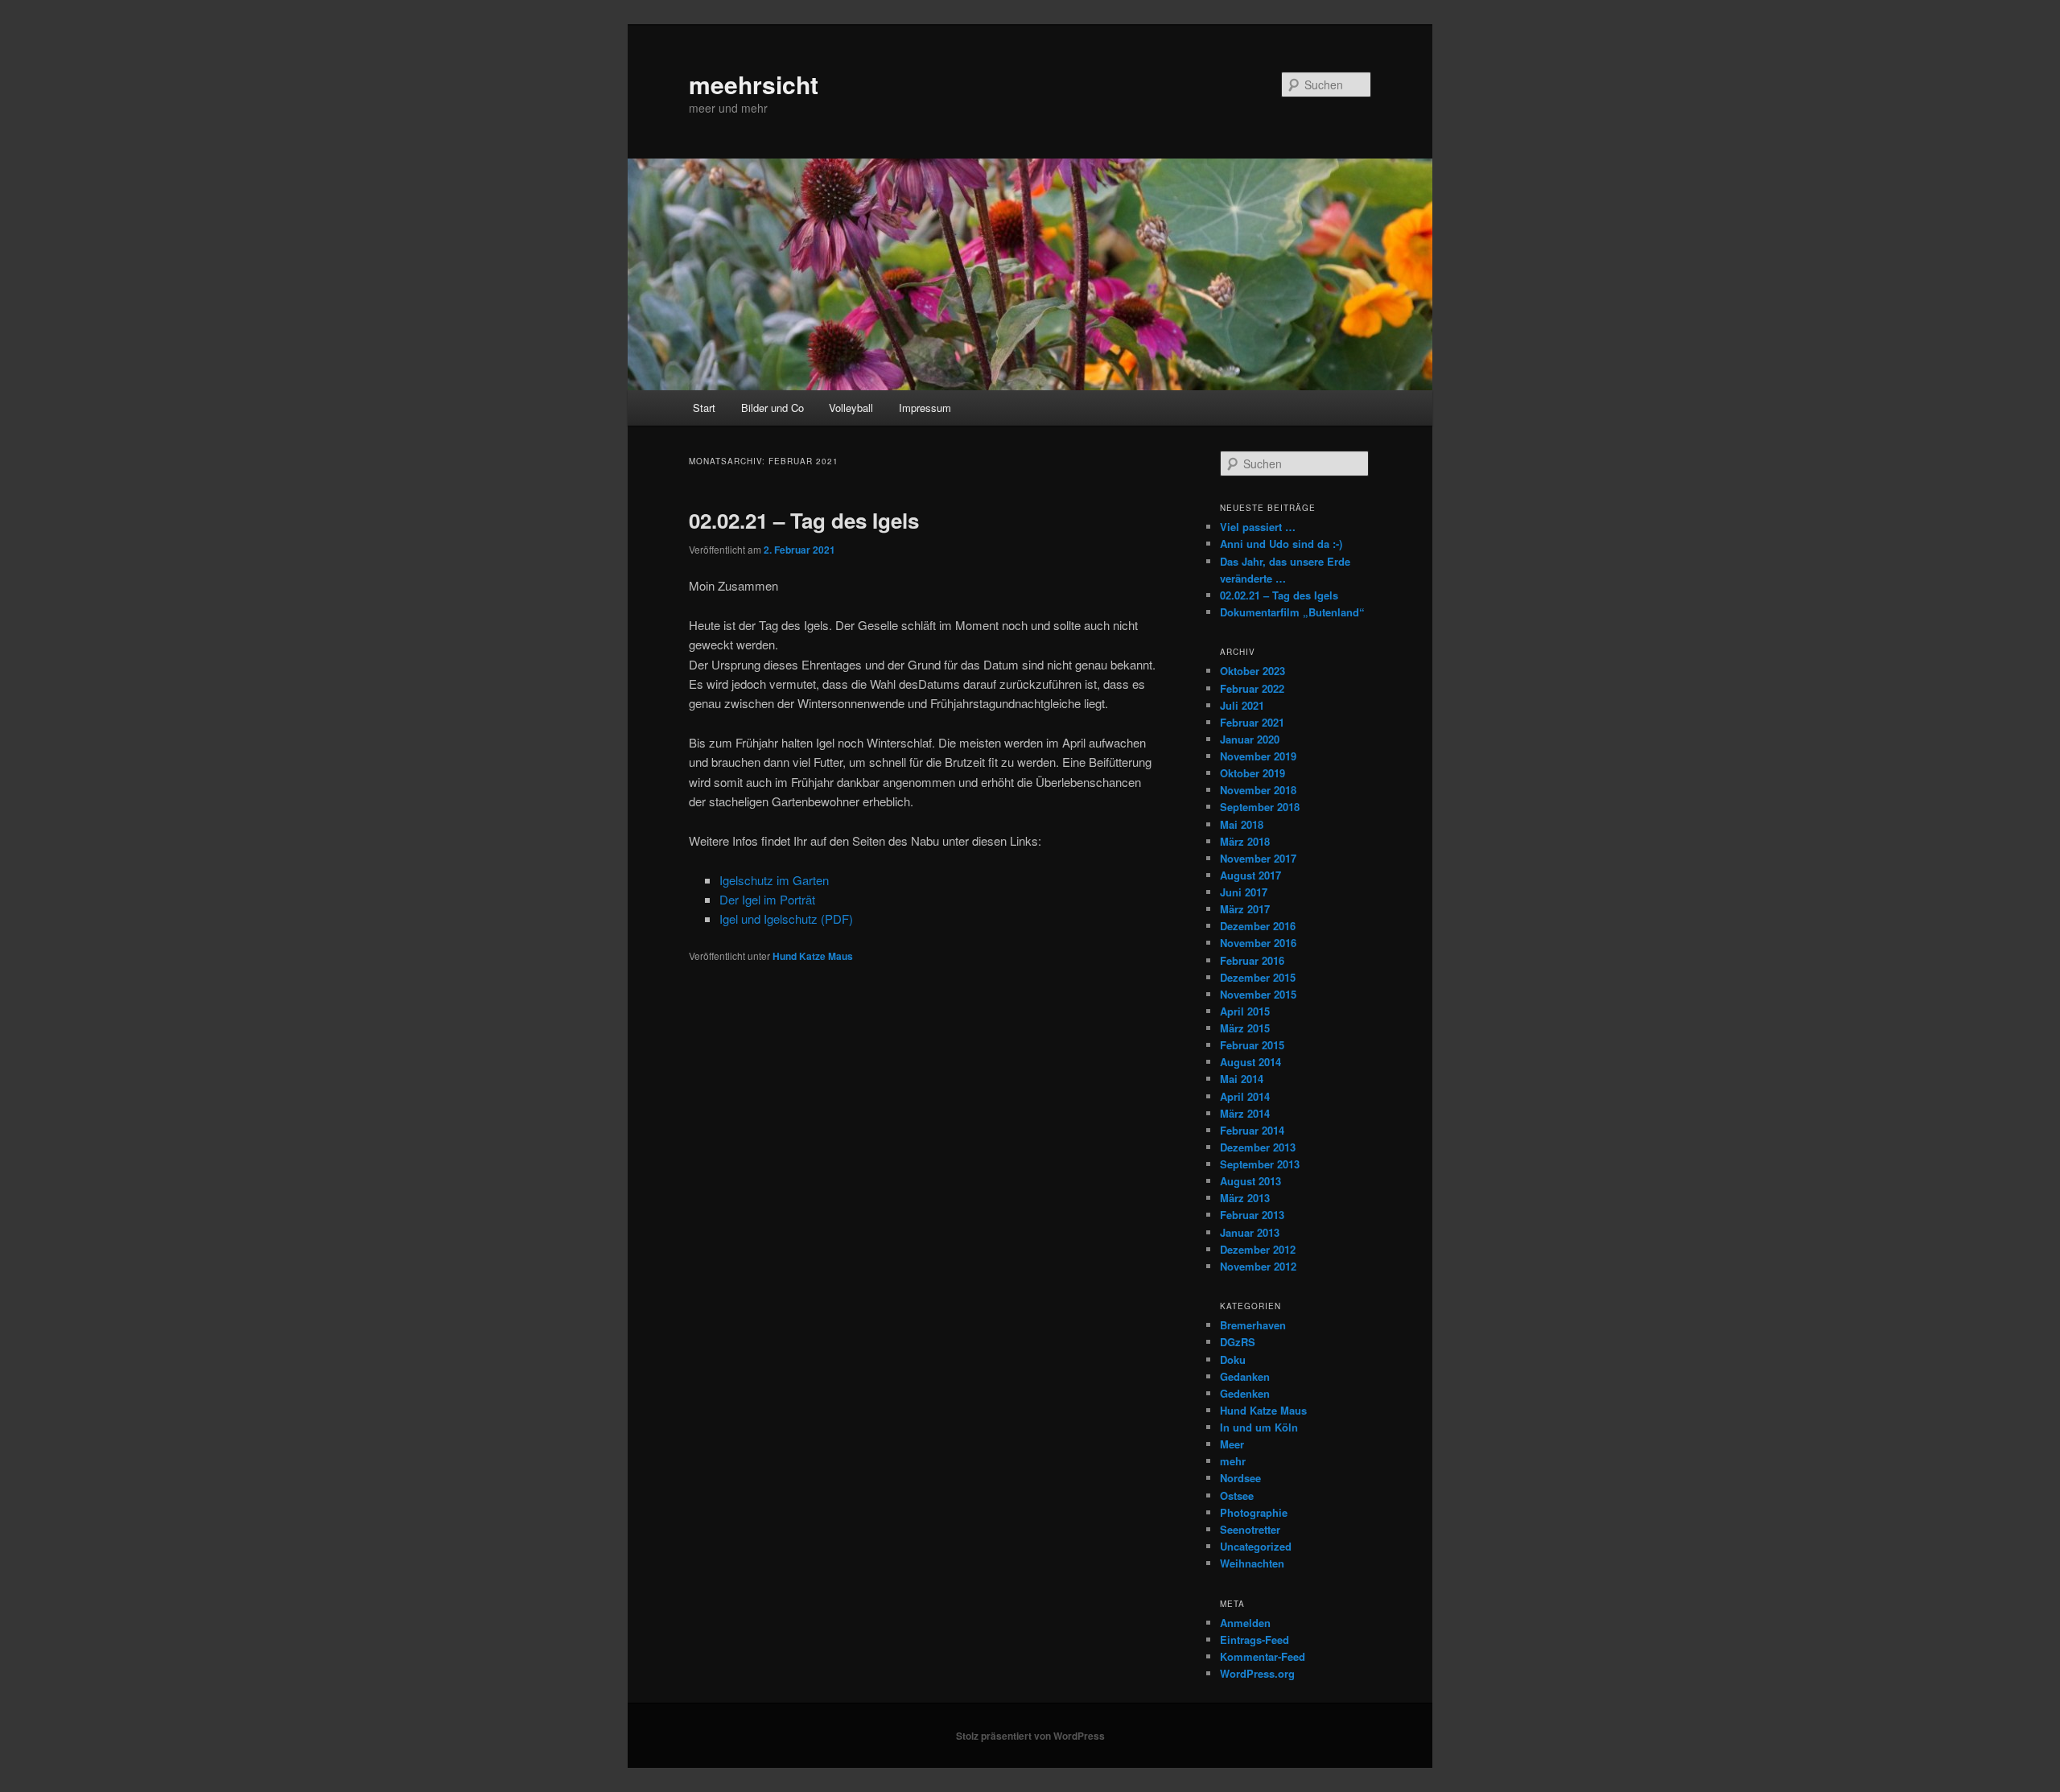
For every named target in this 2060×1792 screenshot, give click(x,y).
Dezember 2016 (1258, 926)
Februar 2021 (1252, 722)
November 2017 (1258, 858)
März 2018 (1245, 841)
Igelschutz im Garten (774, 880)
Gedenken (1245, 1393)
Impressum (925, 408)
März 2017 (1245, 909)
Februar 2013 (1252, 1215)
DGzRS (1238, 1342)
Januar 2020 (1250, 739)
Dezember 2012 (1258, 1249)
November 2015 (1258, 994)
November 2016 (1258, 943)
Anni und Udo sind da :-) (1281, 544)
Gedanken (1245, 1376)
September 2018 (1260, 807)
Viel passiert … (1258, 527)
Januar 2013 (1250, 1232)
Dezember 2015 (1258, 977)
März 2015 (1245, 1028)
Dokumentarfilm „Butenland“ (1292, 612)
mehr (1233, 1461)
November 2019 (1258, 756)
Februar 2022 (1252, 688)
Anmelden (1245, 1623)
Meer (1232, 1444)
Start (704, 408)
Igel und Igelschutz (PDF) (786, 919)
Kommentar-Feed (1263, 1656)
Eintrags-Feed (1255, 1640)
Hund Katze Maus (813, 956)
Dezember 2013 (1258, 1147)
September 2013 (1260, 1164)
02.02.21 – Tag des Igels (804, 520)
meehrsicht (754, 84)
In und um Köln (1259, 1427)
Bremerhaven (1253, 1325)
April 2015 (1245, 1011)
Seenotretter (1250, 1529)
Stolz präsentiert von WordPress (1030, 1736)
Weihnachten (1252, 1563)
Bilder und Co (772, 408)
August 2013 (1250, 1181)
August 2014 (1250, 1062)
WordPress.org (1257, 1673)
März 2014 (1245, 1113)
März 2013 (1245, 1198)
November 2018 (1258, 790)
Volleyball (851, 408)
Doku (1233, 1359)
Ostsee (1237, 1495)
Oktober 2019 (1252, 773)
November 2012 (1258, 1266)
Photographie (1254, 1512)
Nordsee (1240, 1478)
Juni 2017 (1244, 892)
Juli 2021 (1242, 705)
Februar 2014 (1252, 1130)
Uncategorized (1256, 1546)
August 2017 (1250, 875)
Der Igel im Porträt (767, 899)
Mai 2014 (1242, 1079)
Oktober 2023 (1252, 671)
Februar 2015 (1252, 1045)
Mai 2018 (1242, 824)
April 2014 (1245, 1096)
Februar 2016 (1252, 960)
